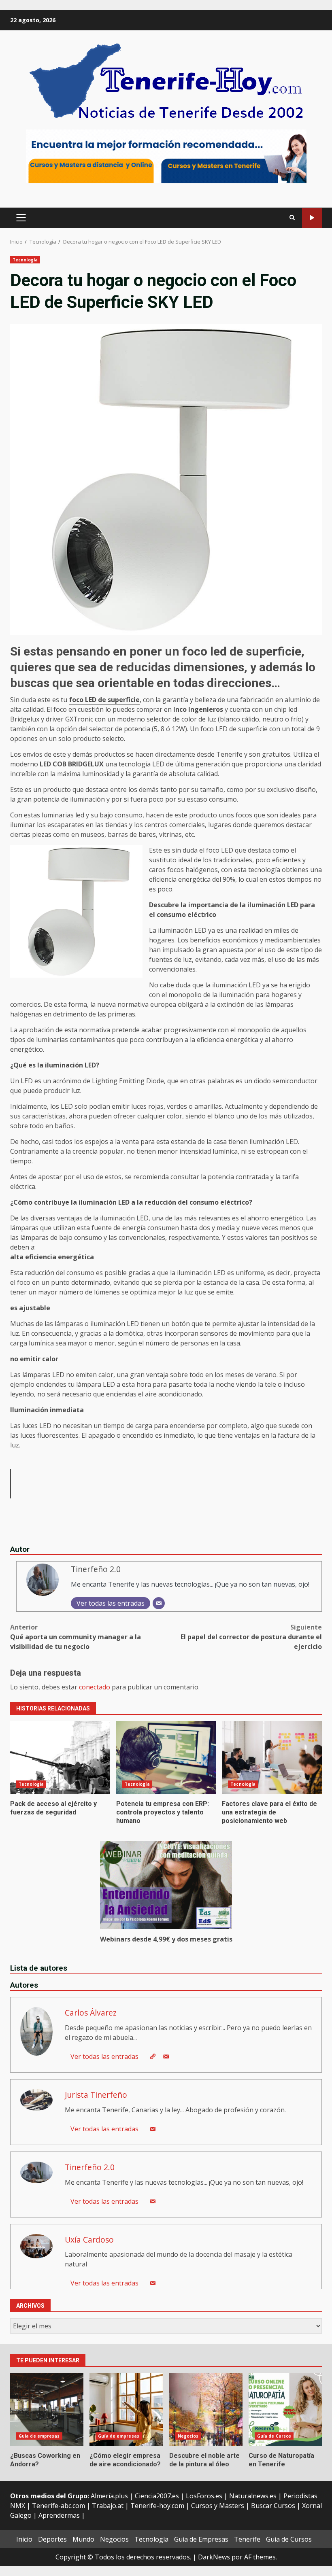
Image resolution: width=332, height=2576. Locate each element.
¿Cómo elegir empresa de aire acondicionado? (126, 2409)
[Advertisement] (166, 156)
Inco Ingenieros (198, 709)
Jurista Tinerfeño (96, 2095)
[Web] (153, 2056)
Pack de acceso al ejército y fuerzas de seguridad (60, 1757)
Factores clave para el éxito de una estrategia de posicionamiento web (272, 1757)
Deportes (52, 2539)
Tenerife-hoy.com (157, 2506)
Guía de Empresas (201, 2539)
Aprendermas (59, 2515)
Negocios (188, 2436)
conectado (95, 1687)
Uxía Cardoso (89, 2240)
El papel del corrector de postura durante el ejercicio (251, 1637)
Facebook (312, 218)
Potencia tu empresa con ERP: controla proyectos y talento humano (166, 1757)
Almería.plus (109, 2496)
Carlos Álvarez (91, 2013)
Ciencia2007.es (157, 2496)
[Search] (292, 218)
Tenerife (247, 2539)
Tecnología (25, 260)
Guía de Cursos (274, 2436)
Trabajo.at (108, 2506)
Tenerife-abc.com (59, 2506)
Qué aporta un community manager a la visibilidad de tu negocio (76, 1637)
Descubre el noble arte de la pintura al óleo (206, 2409)
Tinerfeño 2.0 (96, 1569)
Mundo (83, 2539)
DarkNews (214, 2557)
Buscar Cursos (273, 2506)
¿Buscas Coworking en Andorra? (47, 2409)
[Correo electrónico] (159, 1603)
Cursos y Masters (218, 2506)
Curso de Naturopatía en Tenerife (285, 2409)
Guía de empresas (39, 2436)
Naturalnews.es (253, 2496)
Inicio (24, 2539)
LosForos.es (204, 2496)
